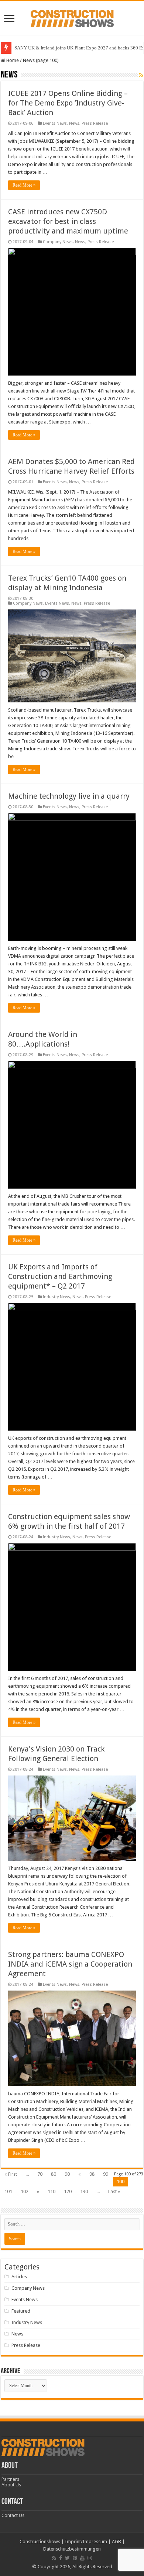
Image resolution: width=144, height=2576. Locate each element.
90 (67, 2174)
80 (54, 2174)
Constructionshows (40, 2542)
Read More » (24, 185)
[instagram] (90, 2558)
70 (40, 2174)
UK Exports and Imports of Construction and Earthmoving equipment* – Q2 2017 (60, 1276)
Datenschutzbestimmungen (72, 2549)
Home (12, 60)
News (74, 123)
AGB (116, 2542)
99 (106, 2174)
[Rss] (54, 2558)
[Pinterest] (75, 2558)
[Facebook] (61, 2558)
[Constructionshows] (72, 17)
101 (8, 2191)
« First (11, 2174)
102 (25, 2191)
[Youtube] (82, 2558)
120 (68, 2191)
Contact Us (13, 2515)
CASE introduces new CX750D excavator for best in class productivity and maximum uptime (68, 221)
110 (52, 2191)
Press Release (95, 123)
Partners (10, 2479)
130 (84, 2191)
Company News (58, 242)
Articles (19, 2277)
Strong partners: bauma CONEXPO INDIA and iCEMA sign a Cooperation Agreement (70, 1964)
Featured (21, 2311)
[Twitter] (67, 2558)
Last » (114, 2191)
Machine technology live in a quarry (69, 796)
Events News (55, 123)
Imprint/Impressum (86, 2542)
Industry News (56, 1297)
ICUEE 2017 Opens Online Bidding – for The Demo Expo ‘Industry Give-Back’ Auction (68, 103)
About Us (11, 2485)
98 (92, 2174)
